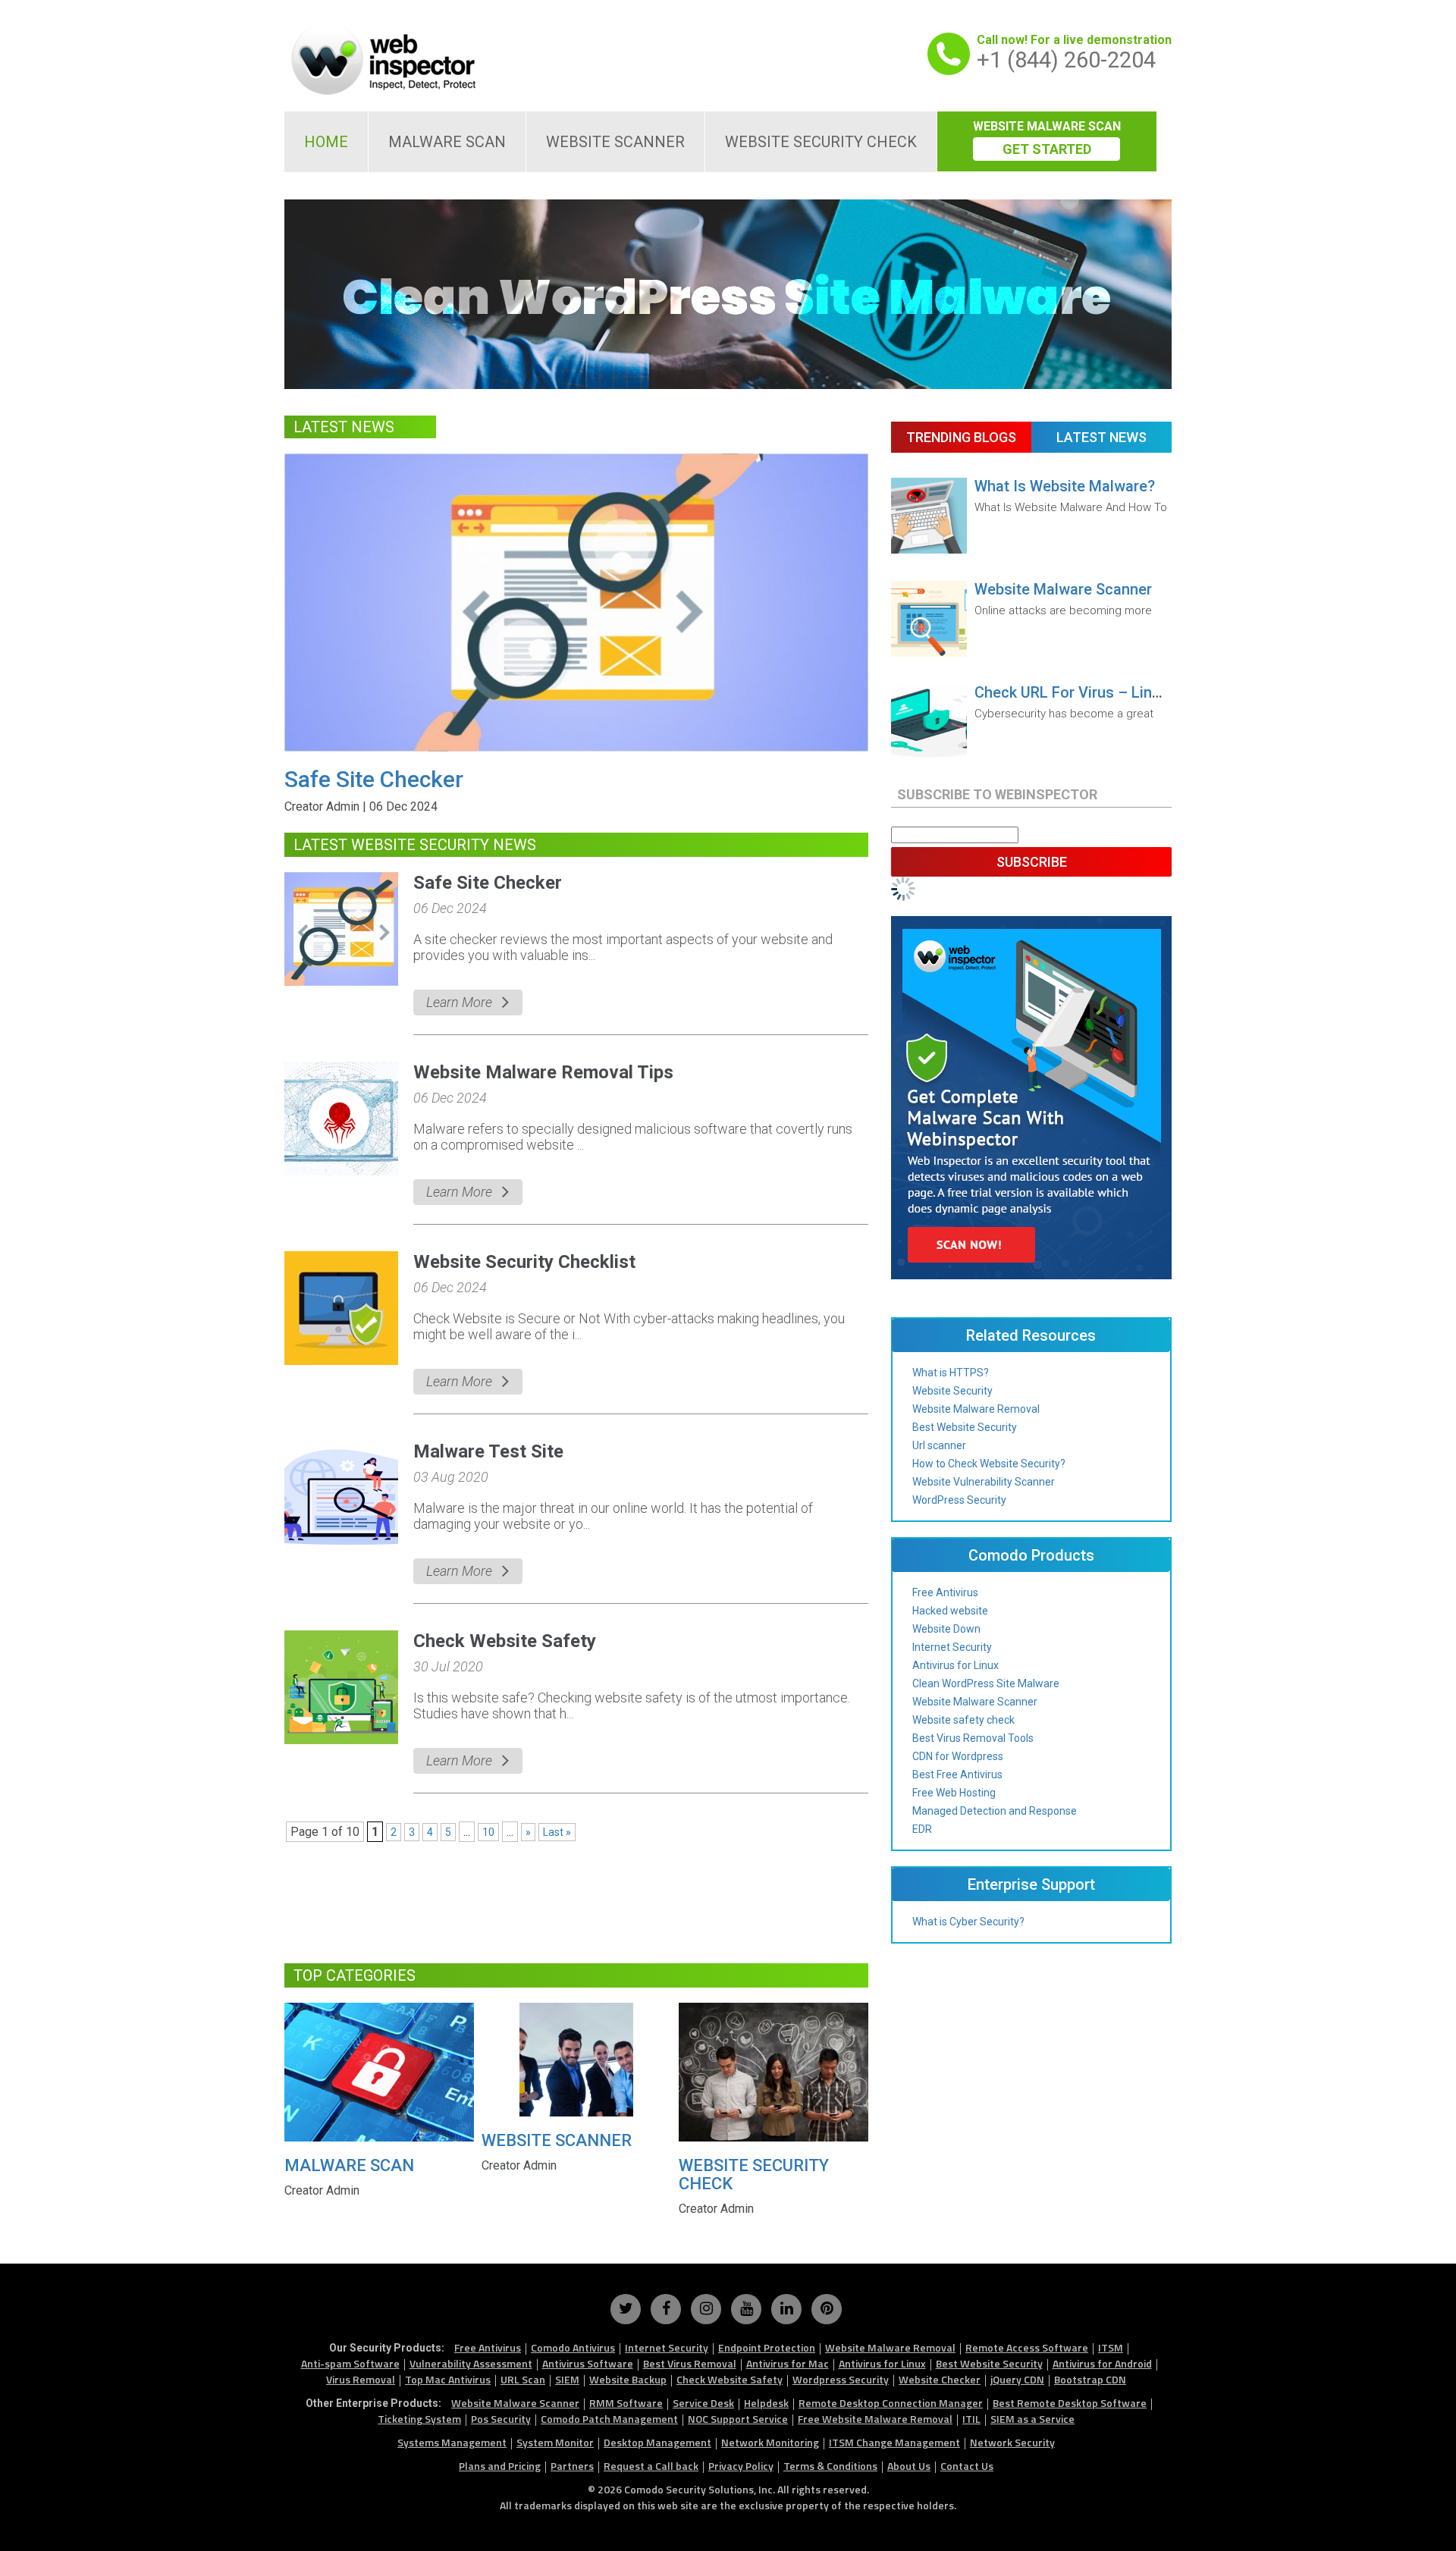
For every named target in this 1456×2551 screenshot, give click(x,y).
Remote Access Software (1027, 2347)
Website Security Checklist (524, 1262)
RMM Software (626, 2403)
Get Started (1047, 149)
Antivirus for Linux (955, 1665)
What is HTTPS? (951, 1373)
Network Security (1012, 2442)
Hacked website (950, 1611)
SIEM (567, 2379)
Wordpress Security (841, 2379)
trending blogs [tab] (961, 437)
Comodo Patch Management (609, 2419)
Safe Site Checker (374, 779)
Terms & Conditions (830, 2466)
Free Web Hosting (954, 1793)
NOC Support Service (738, 2419)
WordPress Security (959, 1500)
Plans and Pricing (500, 2466)
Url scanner (939, 1445)
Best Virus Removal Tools (973, 1738)
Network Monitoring (770, 2442)
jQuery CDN (1017, 2379)
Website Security (952, 1391)
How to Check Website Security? (989, 1464)
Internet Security (952, 1647)
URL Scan (523, 2379)
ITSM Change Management (894, 2442)
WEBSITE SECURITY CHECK (821, 142)
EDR (922, 1829)
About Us (909, 2466)
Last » (557, 1832)
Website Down (946, 1629)
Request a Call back (651, 2466)
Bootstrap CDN (1090, 2379)
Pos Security (501, 2419)
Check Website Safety (505, 1641)
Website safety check (963, 1720)
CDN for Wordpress (958, 1756)
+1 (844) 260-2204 (1066, 60)
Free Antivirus (945, 1592)
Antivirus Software (588, 2363)
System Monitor (555, 2442)
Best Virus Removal (690, 2363)
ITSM (1111, 2347)
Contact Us (967, 2466)
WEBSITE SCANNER (615, 142)
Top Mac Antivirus (448, 2379)
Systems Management (452, 2442)
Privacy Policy (741, 2466)
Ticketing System (419, 2419)
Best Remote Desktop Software (1070, 2403)
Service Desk (703, 2403)
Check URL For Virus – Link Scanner (1097, 692)
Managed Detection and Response (995, 1811)
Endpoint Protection (767, 2347)
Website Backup (628, 2379)
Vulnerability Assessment (471, 2363)
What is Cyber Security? (968, 1922)
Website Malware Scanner (1063, 589)
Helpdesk (766, 2403)
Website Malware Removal (976, 1409)
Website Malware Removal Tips (543, 1072)
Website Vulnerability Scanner (984, 1482)
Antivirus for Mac (788, 2363)
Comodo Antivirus (573, 2347)
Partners (572, 2466)
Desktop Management (657, 2442)
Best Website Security (965, 1427)
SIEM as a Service (1032, 2419)
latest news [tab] (1101, 437)
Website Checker (940, 2379)
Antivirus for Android (1102, 2363)
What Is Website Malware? (1065, 486)
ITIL (971, 2419)
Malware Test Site (488, 1451)
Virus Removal (361, 2379)
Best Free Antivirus (957, 1774)
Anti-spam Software (350, 2363)
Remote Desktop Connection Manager (891, 2403)
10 (488, 1832)
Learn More (459, 1002)
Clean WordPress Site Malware (986, 1683)
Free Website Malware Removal (875, 2419)
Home (326, 142)
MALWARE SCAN (447, 142)
